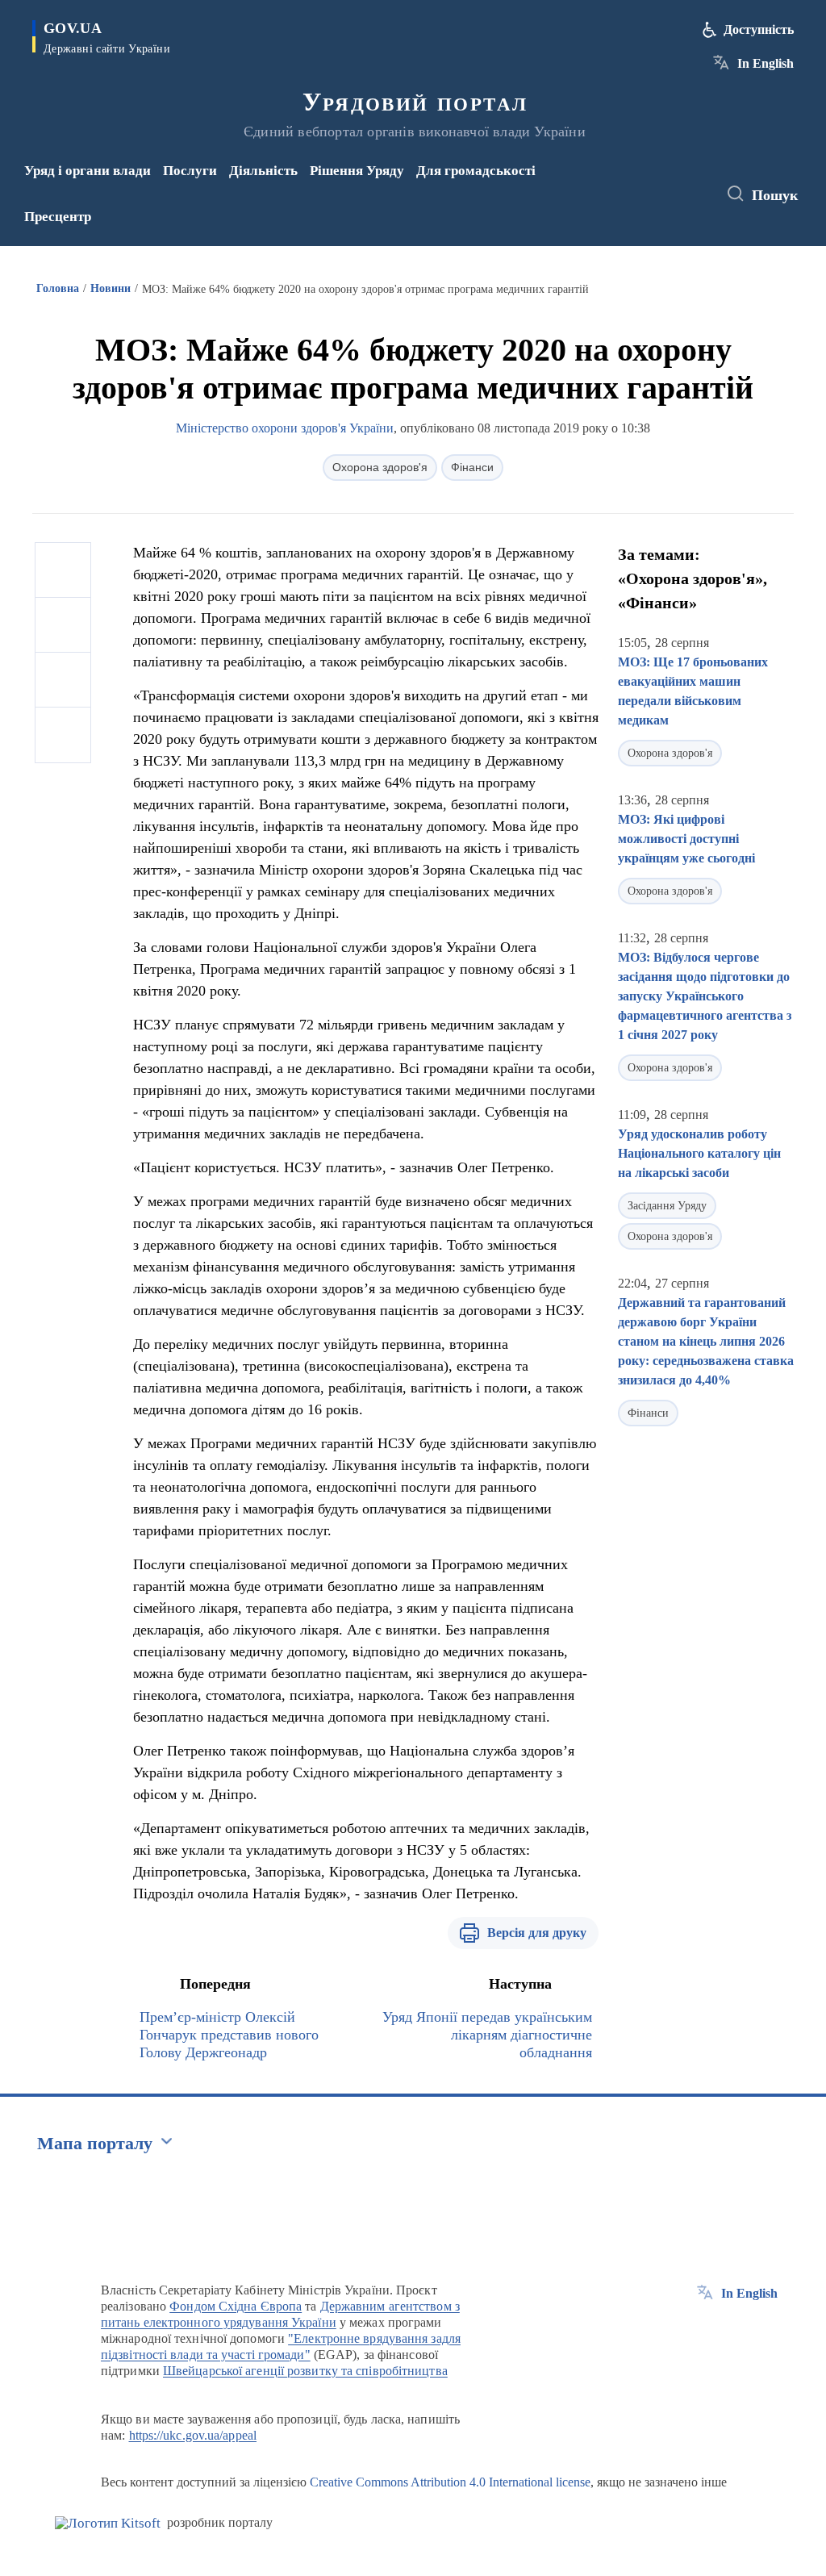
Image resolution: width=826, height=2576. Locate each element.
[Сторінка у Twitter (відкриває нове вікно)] (672, 183)
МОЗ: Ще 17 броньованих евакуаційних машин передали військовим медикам (693, 691)
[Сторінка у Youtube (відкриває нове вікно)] (649, 205)
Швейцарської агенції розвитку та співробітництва (305, 2371)
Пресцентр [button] (58, 217)
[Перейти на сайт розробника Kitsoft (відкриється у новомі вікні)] (108, 2523)
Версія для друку (537, 1933)
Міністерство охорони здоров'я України (285, 428)
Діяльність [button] (263, 171)
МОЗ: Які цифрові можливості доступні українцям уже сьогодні (686, 839)
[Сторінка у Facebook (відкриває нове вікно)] (645, 183)
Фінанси (472, 467)
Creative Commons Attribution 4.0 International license (450, 2482)
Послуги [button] (190, 171)
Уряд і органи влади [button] (88, 171)
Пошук (775, 195)
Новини (111, 288)
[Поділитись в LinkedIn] (63, 735)
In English (766, 63)
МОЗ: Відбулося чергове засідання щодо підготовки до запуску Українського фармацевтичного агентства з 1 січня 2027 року (705, 996)
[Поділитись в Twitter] (63, 625)
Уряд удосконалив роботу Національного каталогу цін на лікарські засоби (699, 1153)
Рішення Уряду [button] (357, 171)
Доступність (759, 29)
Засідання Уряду (667, 1206)
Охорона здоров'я (380, 467)
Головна (58, 288)
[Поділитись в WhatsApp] (63, 680)
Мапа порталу (95, 2143)
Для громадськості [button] (476, 171)
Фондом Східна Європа (236, 2306)
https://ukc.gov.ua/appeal (193, 2435)
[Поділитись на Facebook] (63, 570)
